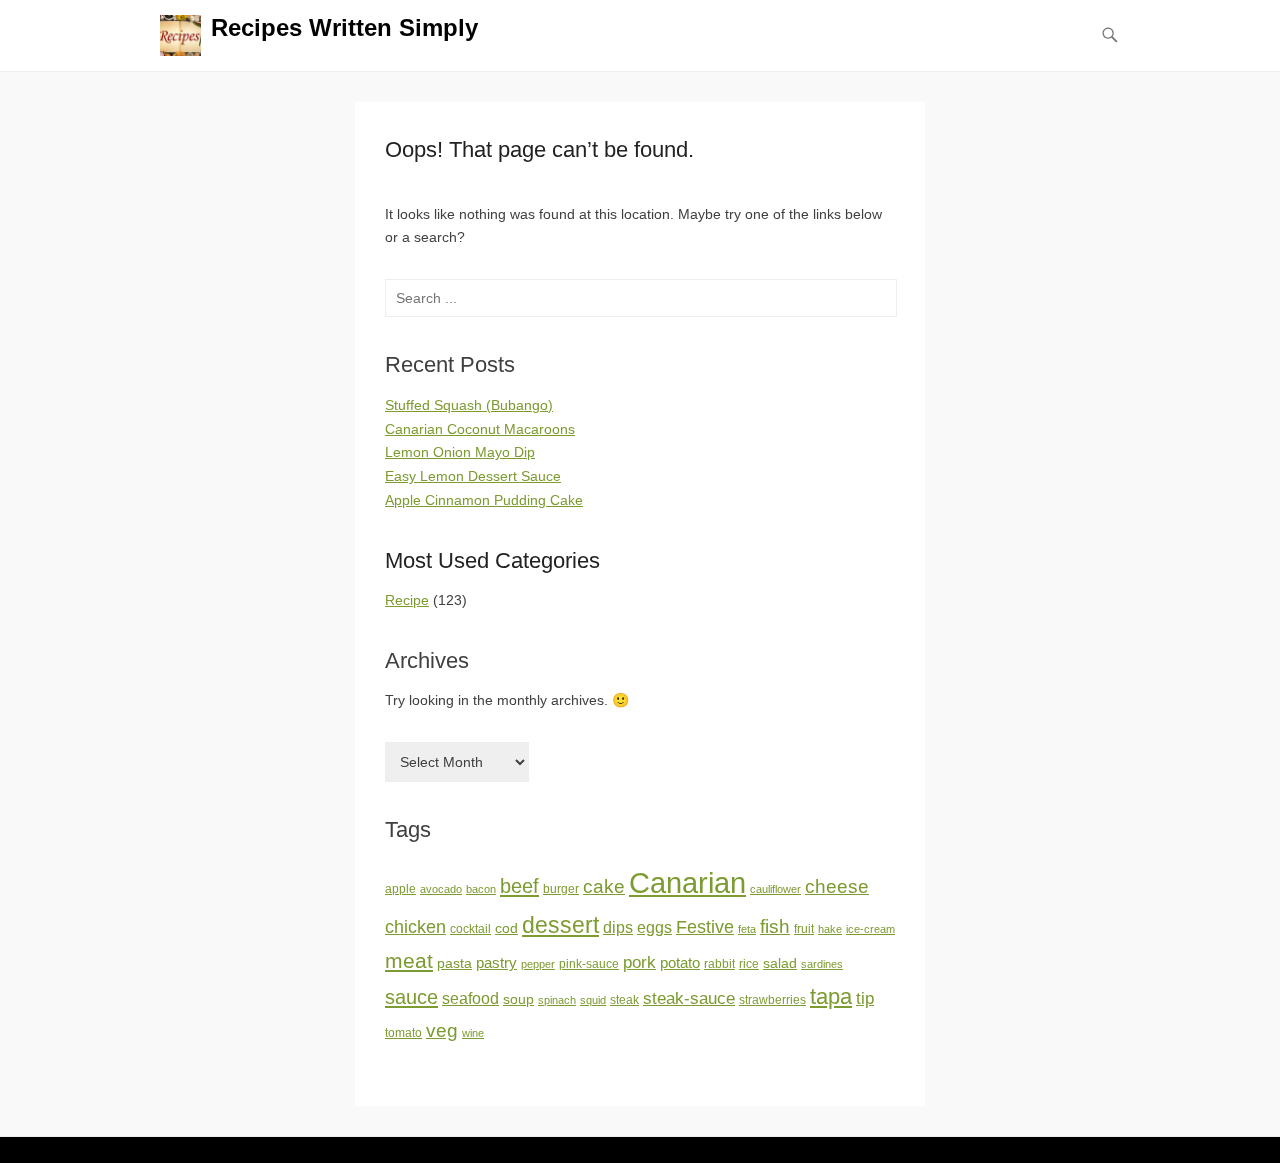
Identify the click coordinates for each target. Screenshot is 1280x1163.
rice (749, 964)
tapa (831, 996)
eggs (654, 927)
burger (561, 889)
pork (639, 962)
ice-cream (870, 929)
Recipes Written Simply (344, 27)
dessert (560, 925)
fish (775, 926)
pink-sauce (589, 964)
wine (473, 1033)
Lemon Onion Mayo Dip (460, 452)
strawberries (772, 1000)
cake (604, 886)
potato (680, 963)
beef (519, 886)
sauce (411, 997)
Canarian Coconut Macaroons (480, 429)
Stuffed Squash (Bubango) (469, 405)
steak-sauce (689, 998)
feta (747, 929)
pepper (538, 964)
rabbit (719, 964)
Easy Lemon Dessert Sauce (473, 476)
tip (865, 998)
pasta (454, 963)
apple (400, 889)
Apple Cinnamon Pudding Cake (484, 500)
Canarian (687, 882)
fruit (804, 929)
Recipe (407, 600)
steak (624, 1000)
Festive (705, 927)
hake (830, 929)
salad (780, 963)
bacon (481, 889)
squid (593, 1000)
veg (442, 1030)
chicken (415, 927)
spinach (557, 1000)
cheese (837, 886)
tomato (403, 1033)
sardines (822, 964)
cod (506, 928)
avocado (441, 889)
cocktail (470, 929)
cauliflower (775, 889)
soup (518, 999)
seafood (470, 998)
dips (618, 927)
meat (409, 960)
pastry (496, 963)
